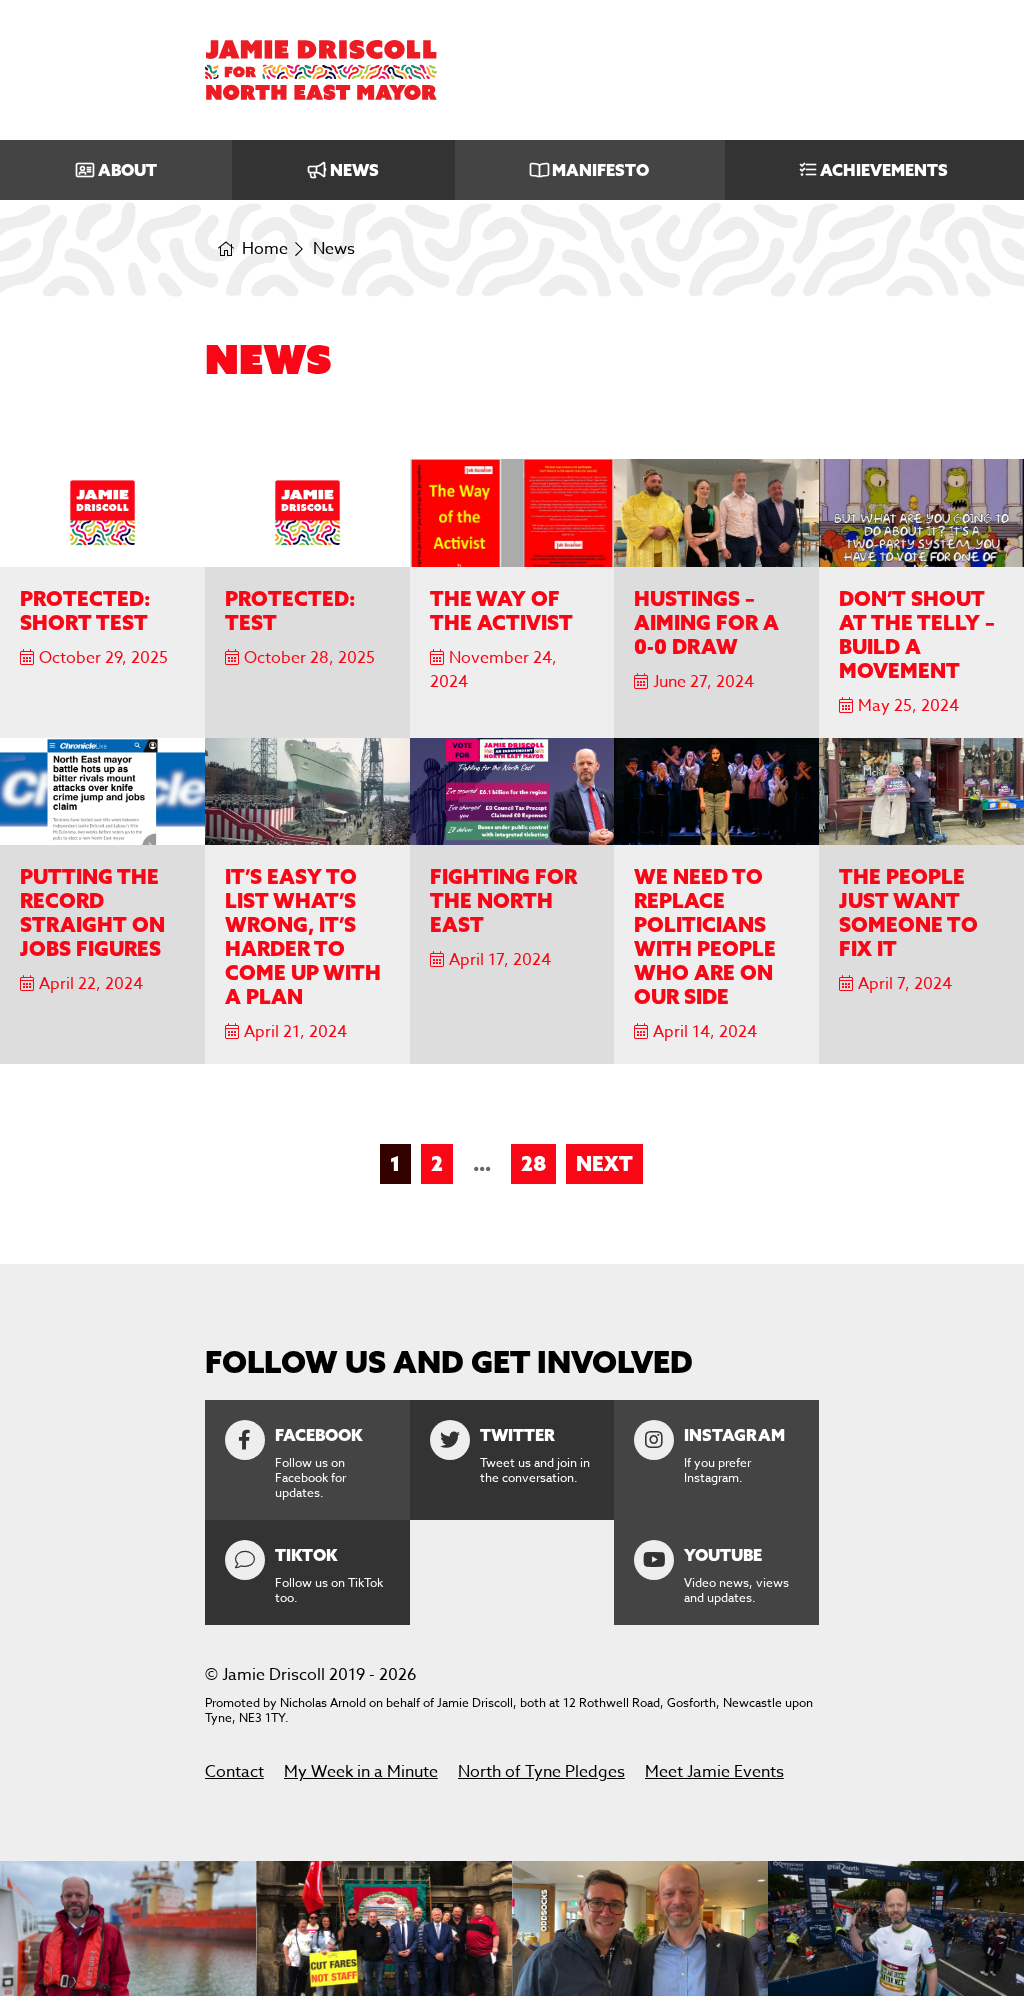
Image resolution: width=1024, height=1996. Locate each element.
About (127, 170)
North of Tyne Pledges (541, 1772)
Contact (234, 1772)
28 (533, 1163)
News (354, 170)
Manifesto (600, 170)
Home (265, 249)
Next (604, 1163)
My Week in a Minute (361, 1772)
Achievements (884, 170)
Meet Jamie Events (714, 1772)
